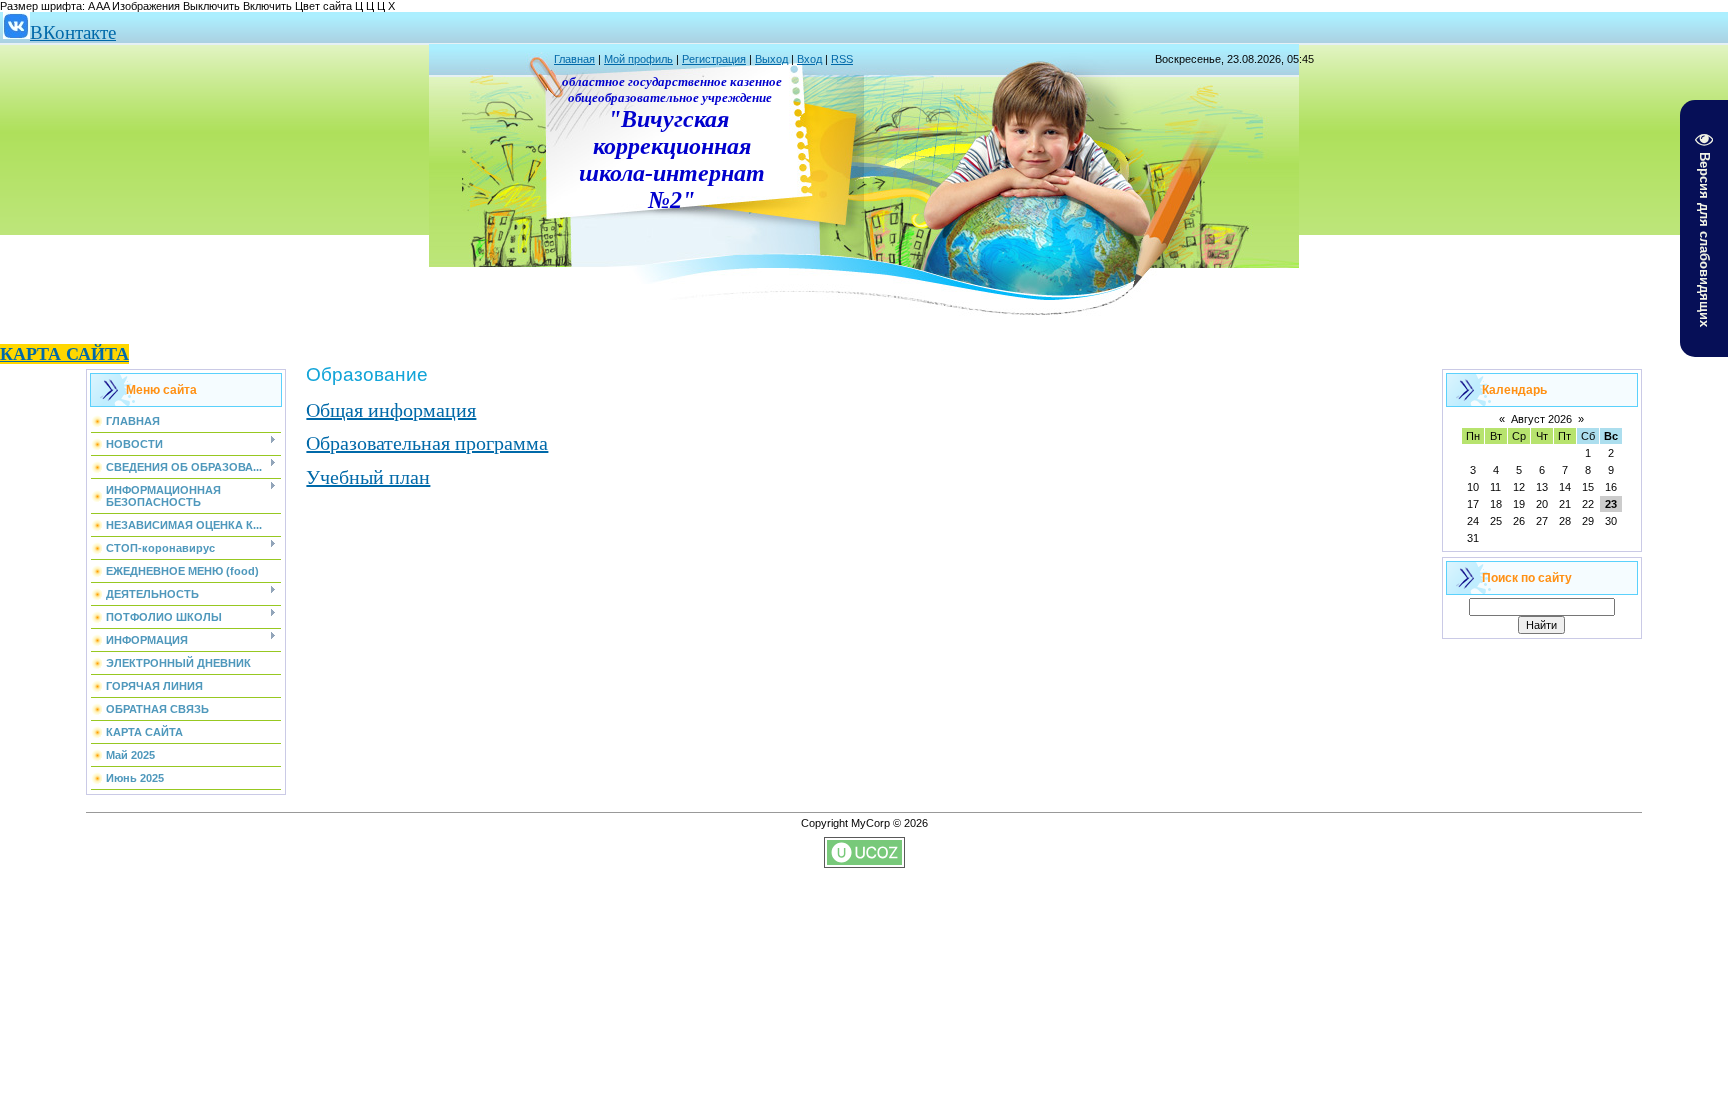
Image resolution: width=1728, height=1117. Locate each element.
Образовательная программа (427, 443)
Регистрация (714, 59)
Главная (574, 59)
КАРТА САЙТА (64, 354)
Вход (809, 59)
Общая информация (391, 410)
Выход (771, 59)
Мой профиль (638, 59)
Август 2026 (1541, 419)
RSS (842, 59)
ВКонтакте (73, 32)
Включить (267, 6)
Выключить (211, 6)
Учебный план (368, 477)
